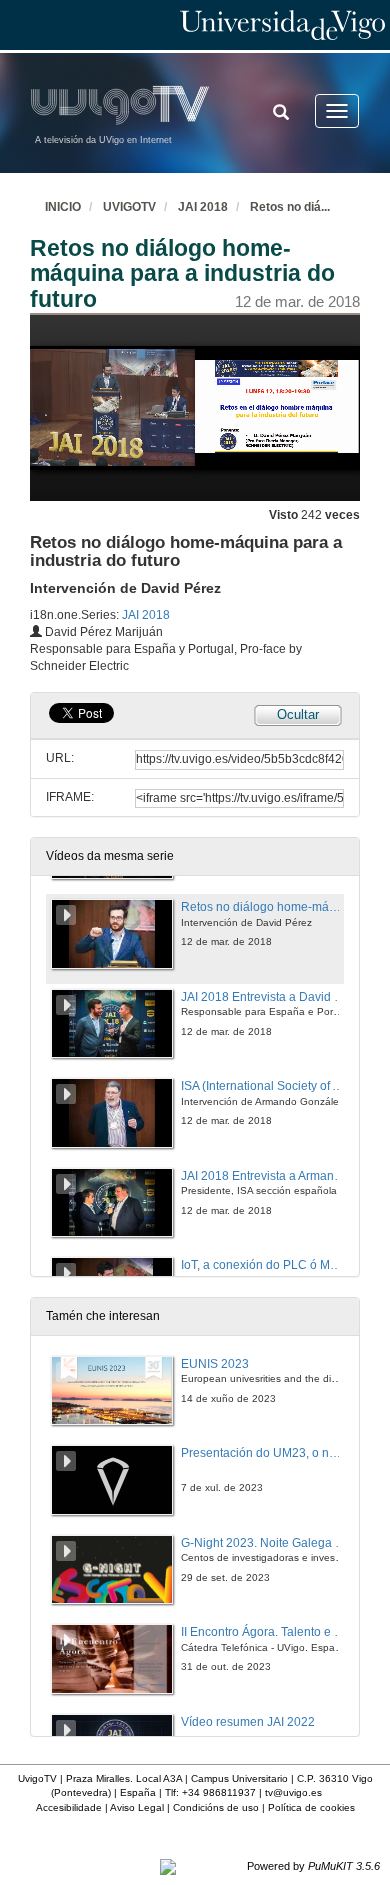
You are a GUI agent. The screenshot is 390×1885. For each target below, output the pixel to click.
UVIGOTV (129, 207)
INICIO (63, 207)
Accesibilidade (69, 1807)
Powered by (313, 1866)
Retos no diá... (290, 207)
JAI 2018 (203, 207)
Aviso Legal (137, 1807)
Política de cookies (311, 1807)
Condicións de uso (216, 1807)
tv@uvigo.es (293, 1792)
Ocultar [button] (298, 714)
